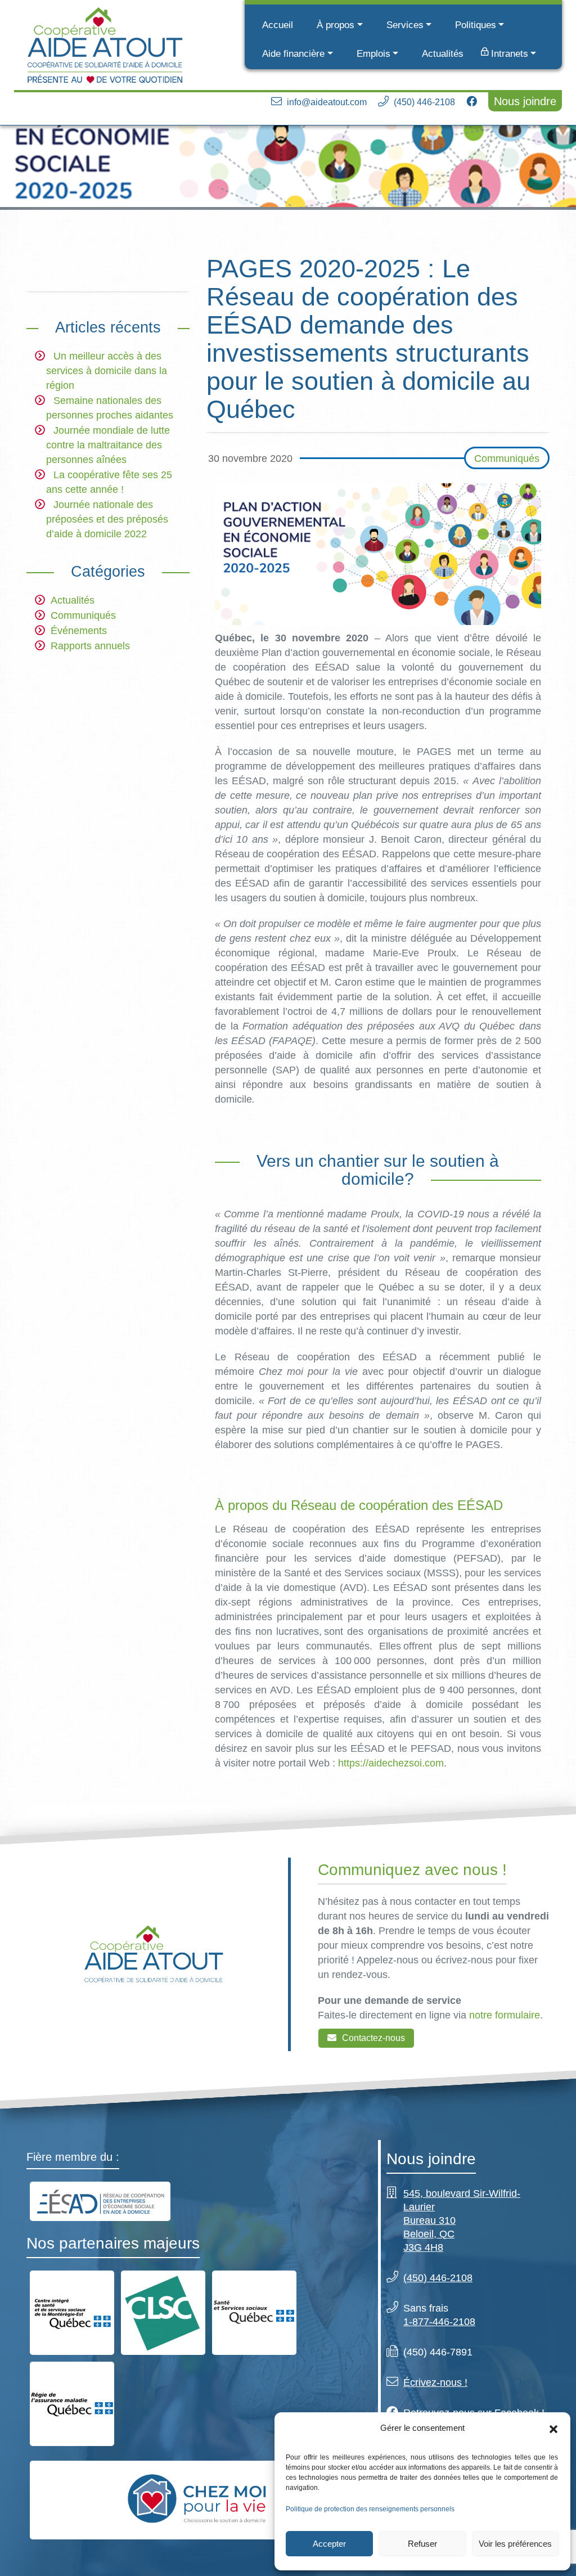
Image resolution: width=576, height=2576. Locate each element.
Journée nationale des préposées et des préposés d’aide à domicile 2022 (107, 519)
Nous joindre (525, 101)
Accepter (329, 2544)
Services (405, 25)
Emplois (373, 54)
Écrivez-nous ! (435, 2382)
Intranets (510, 54)
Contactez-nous (373, 2038)
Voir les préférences (515, 2544)
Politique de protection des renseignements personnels (370, 2509)
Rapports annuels (90, 646)
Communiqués (83, 615)
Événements (79, 631)
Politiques (476, 25)
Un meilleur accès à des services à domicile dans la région (107, 371)
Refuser (422, 2544)
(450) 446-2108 (424, 102)
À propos (336, 25)
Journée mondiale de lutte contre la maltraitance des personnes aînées (108, 445)
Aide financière (293, 54)
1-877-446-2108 (439, 2322)
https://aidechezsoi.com (391, 1763)
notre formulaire (505, 2016)
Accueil (278, 25)
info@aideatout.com (327, 102)
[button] (553, 2428)
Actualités (443, 54)
